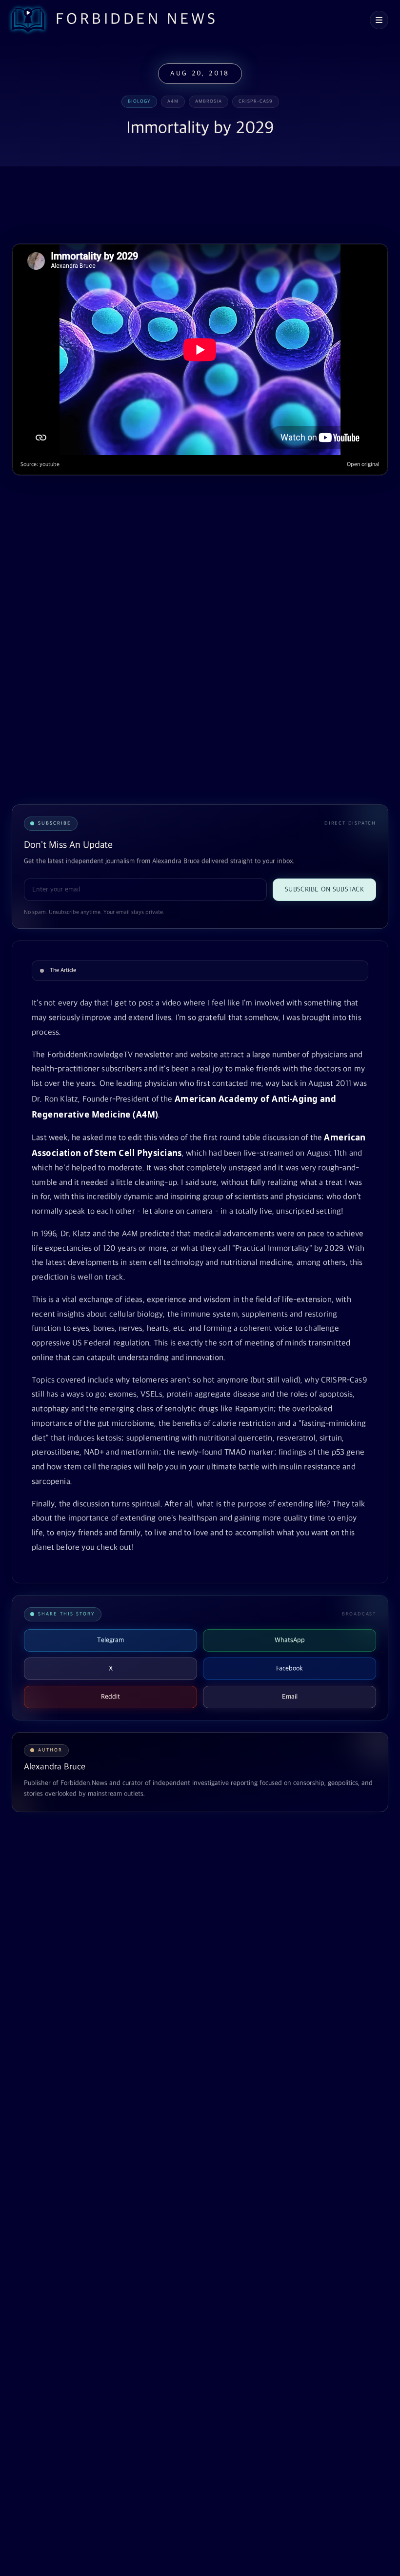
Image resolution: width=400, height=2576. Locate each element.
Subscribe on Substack (324, 889)
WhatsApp (290, 1640)
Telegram (110, 1640)
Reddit (110, 1697)
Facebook (290, 1668)
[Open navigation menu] (379, 20)
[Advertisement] (189, 206)
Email (290, 1697)
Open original (363, 465)
